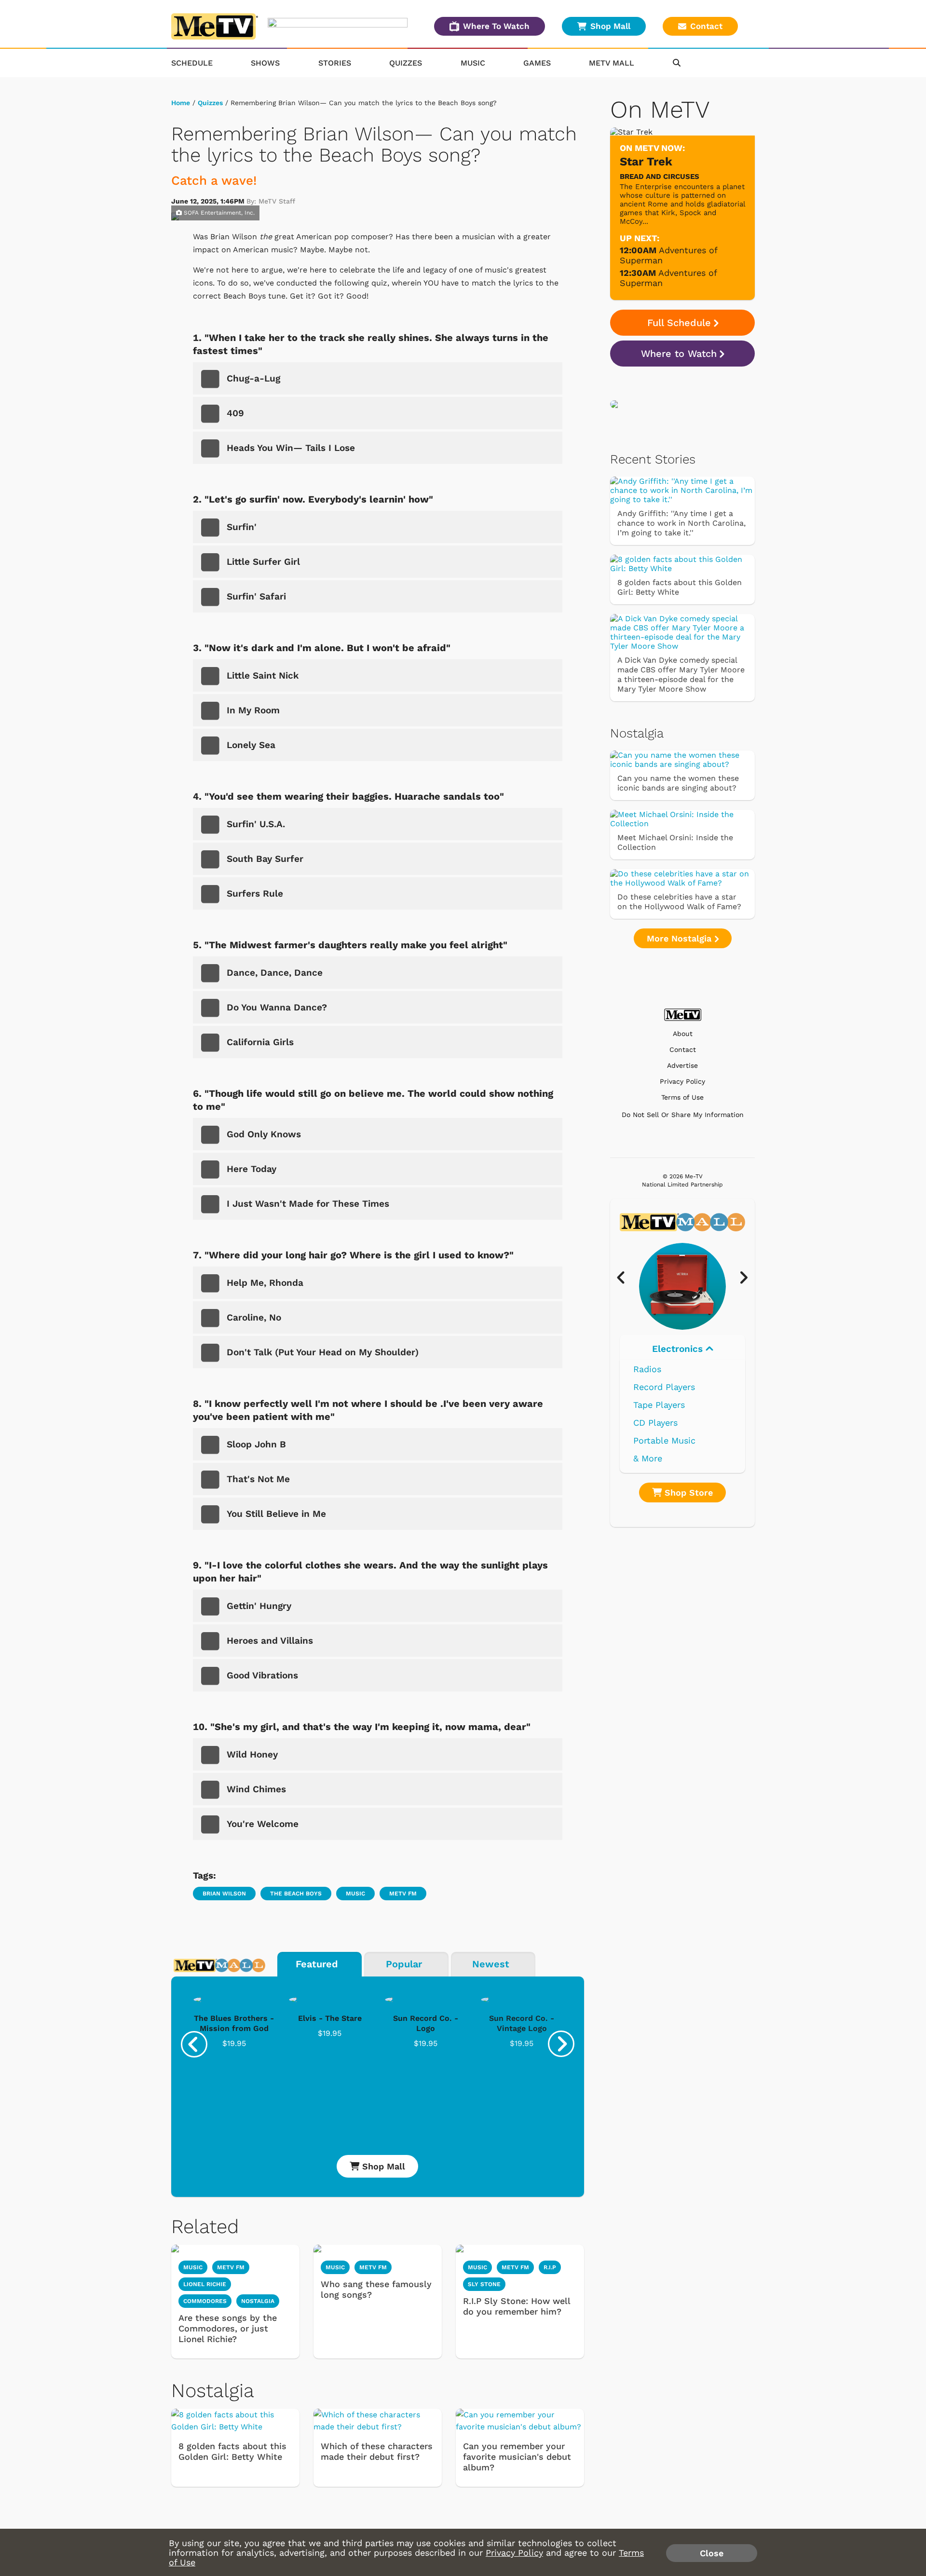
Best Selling (659, 1405)
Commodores (205, 2301)
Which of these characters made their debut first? (377, 2451)
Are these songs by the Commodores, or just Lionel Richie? (228, 2328)
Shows (265, 63)
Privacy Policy (682, 1082)
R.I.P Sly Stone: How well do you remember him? (517, 2306)
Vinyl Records (662, 1369)
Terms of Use (682, 1097)
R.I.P (550, 2267)
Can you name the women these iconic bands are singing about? (678, 783)
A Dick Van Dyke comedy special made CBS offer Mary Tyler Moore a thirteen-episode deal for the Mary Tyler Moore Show (681, 675)
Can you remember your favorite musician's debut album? (517, 2457)
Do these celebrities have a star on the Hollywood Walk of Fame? (679, 902)
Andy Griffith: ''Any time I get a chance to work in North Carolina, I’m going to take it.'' (681, 523)
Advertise (682, 1066)
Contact (706, 26)
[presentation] (194, 2044)
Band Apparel (661, 1440)
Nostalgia (258, 2301)
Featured (317, 1964)
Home (181, 103)
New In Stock (661, 1423)
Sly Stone (484, 2284)
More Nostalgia (681, 938)
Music (473, 63)
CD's (642, 1387)
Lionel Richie (205, 2284)
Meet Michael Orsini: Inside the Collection (675, 842)
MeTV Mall (612, 63)
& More (648, 1458)
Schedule (192, 63)
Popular (404, 1964)
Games (537, 63)
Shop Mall (610, 26)
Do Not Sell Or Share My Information (683, 1115)
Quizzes (406, 63)
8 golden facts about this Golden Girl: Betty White (232, 2451)
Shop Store (687, 1492)
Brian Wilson (224, 1894)
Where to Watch (679, 354)
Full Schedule (679, 323)
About (683, 1034)
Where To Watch (496, 26)
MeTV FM (403, 1894)
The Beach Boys (296, 1894)
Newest (491, 1964)
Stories (335, 63)
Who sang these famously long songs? (376, 2289)
